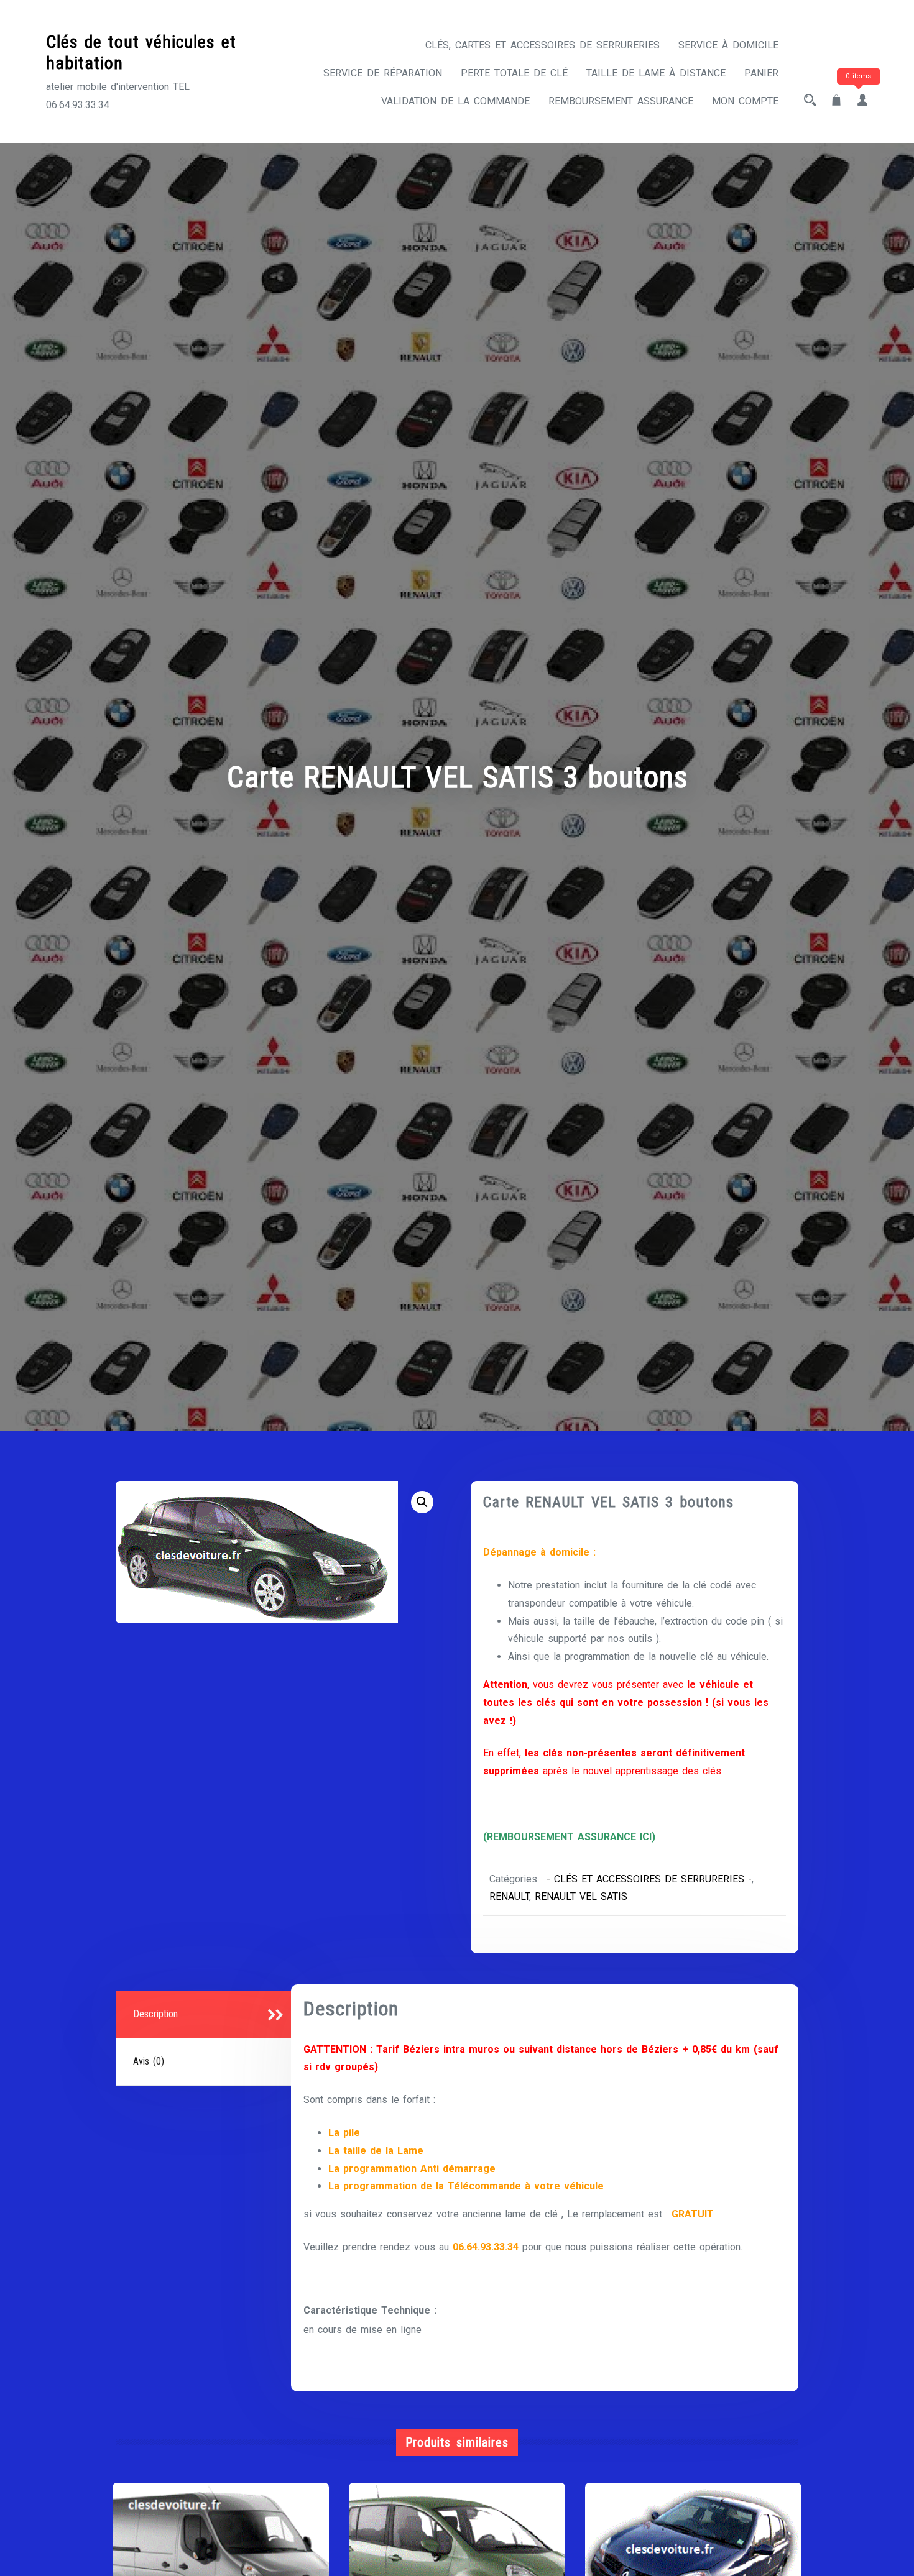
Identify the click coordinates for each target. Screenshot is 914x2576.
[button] (422, 1502)
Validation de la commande (455, 101)
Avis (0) (149, 2061)
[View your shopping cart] (836, 101)
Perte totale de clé (514, 73)
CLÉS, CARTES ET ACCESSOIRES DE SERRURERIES (542, 45)
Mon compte (745, 101)
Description (155, 2014)
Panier (761, 73)
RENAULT (509, 1896)
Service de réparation (383, 73)
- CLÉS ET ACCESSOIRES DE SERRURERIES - (649, 1879)
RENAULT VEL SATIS (581, 1896)
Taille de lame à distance (656, 73)
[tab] (205, 2015)
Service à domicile (728, 45)
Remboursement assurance (621, 101)
